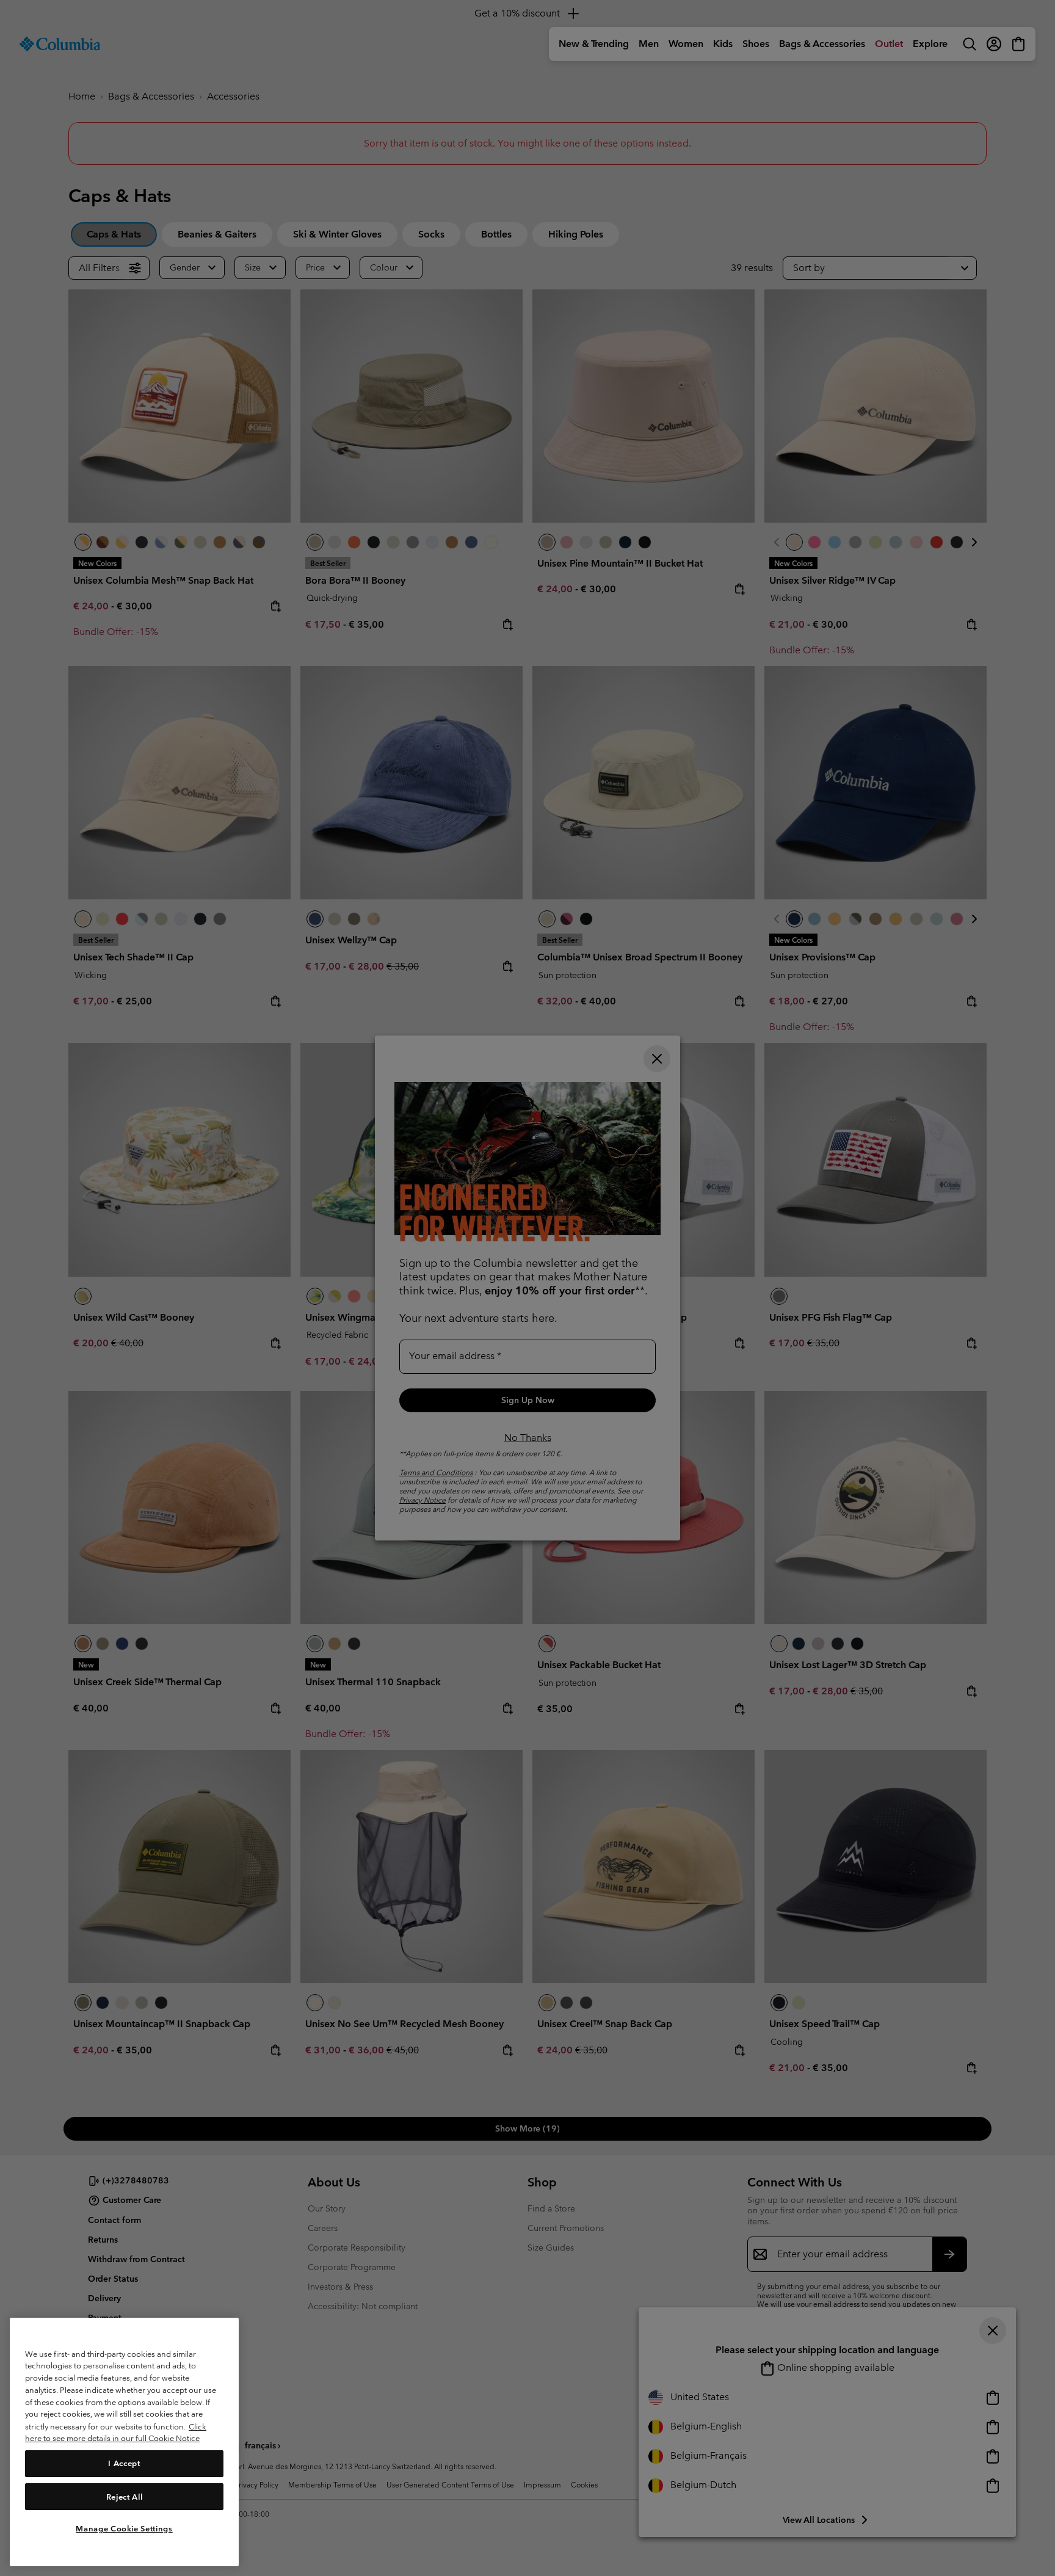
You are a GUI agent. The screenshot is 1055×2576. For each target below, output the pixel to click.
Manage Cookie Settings (124, 2529)
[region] (124, 2442)
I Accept (124, 2463)
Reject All (125, 2496)
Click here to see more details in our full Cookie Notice (116, 2432)
